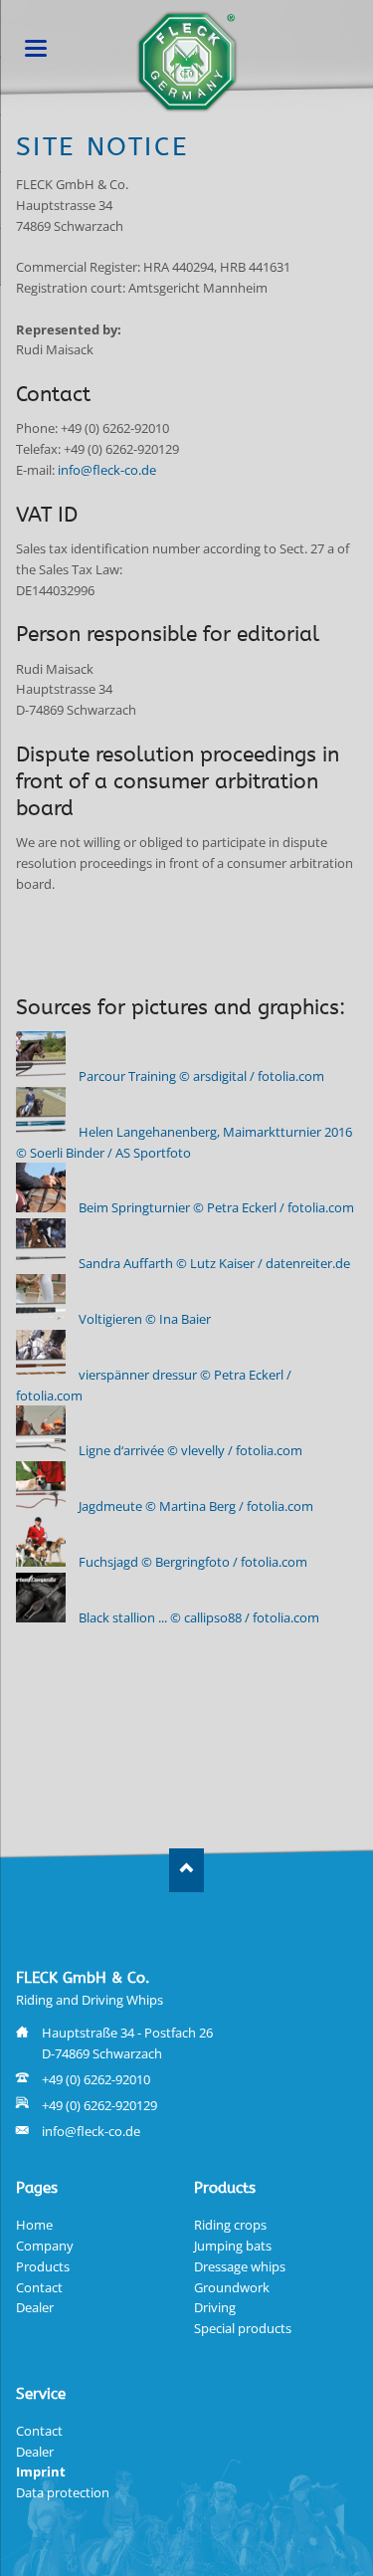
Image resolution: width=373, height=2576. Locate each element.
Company (45, 2246)
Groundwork (232, 2287)
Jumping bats (233, 2246)
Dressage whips (240, 2266)
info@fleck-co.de (107, 470)
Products (43, 2266)
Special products (243, 2328)
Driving (215, 2307)
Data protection (63, 2492)
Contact (39, 2287)
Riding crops (230, 2225)
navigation (36, 48)
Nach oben (186, 1870)
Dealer (35, 2307)
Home (34, 2225)
